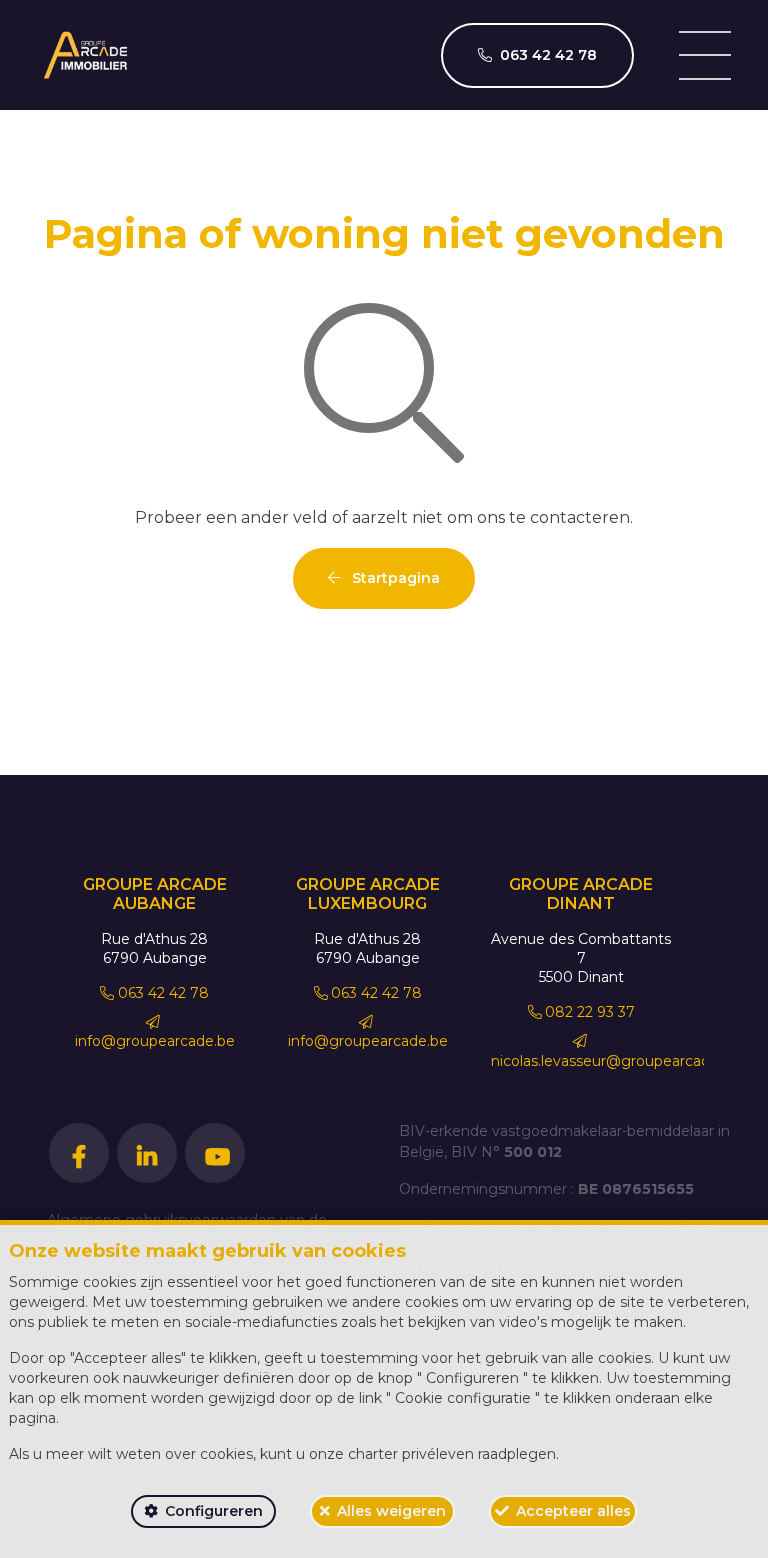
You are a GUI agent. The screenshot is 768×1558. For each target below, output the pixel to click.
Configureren (214, 1511)
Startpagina (394, 578)
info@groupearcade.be (155, 1041)
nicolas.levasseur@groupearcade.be (615, 1060)
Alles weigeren (391, 1511)
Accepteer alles (573, 1511)
